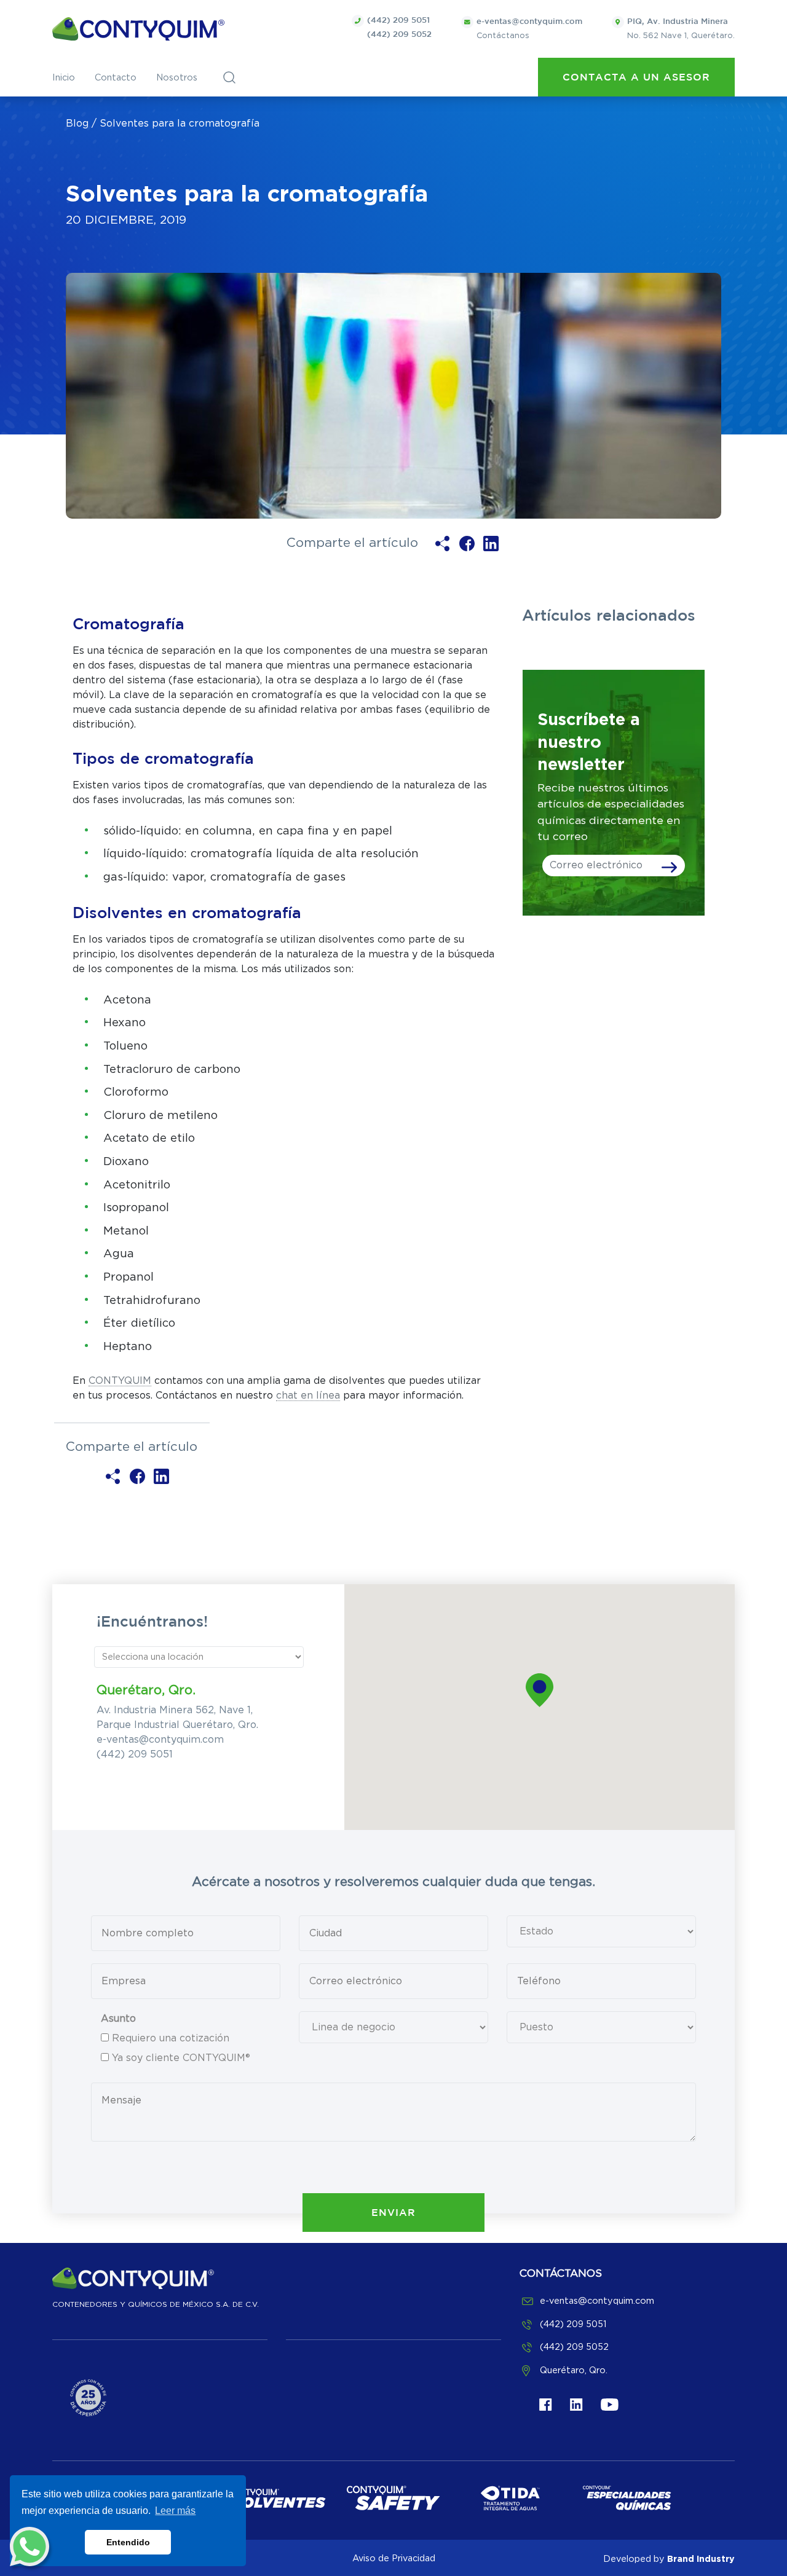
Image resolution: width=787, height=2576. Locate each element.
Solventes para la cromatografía (180, 124)
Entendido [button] (128, 2542)
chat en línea (308, 1396)
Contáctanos (529, 29)
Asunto (118, 2019)
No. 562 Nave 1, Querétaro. (681, 29)
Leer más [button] (175, 2511)
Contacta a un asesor (636, 78)
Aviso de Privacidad (394, 2558)
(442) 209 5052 (399, 35)
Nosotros (177, 78)
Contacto (116, 78)
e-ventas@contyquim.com (160, 1740)
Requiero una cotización (171, 2038)
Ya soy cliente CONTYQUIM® (181, 2058)
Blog (77, 124)
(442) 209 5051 (398, 21)
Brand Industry (701, 2558)
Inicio (64, 78)
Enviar (393, 2213)
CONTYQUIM (120, 1381)
